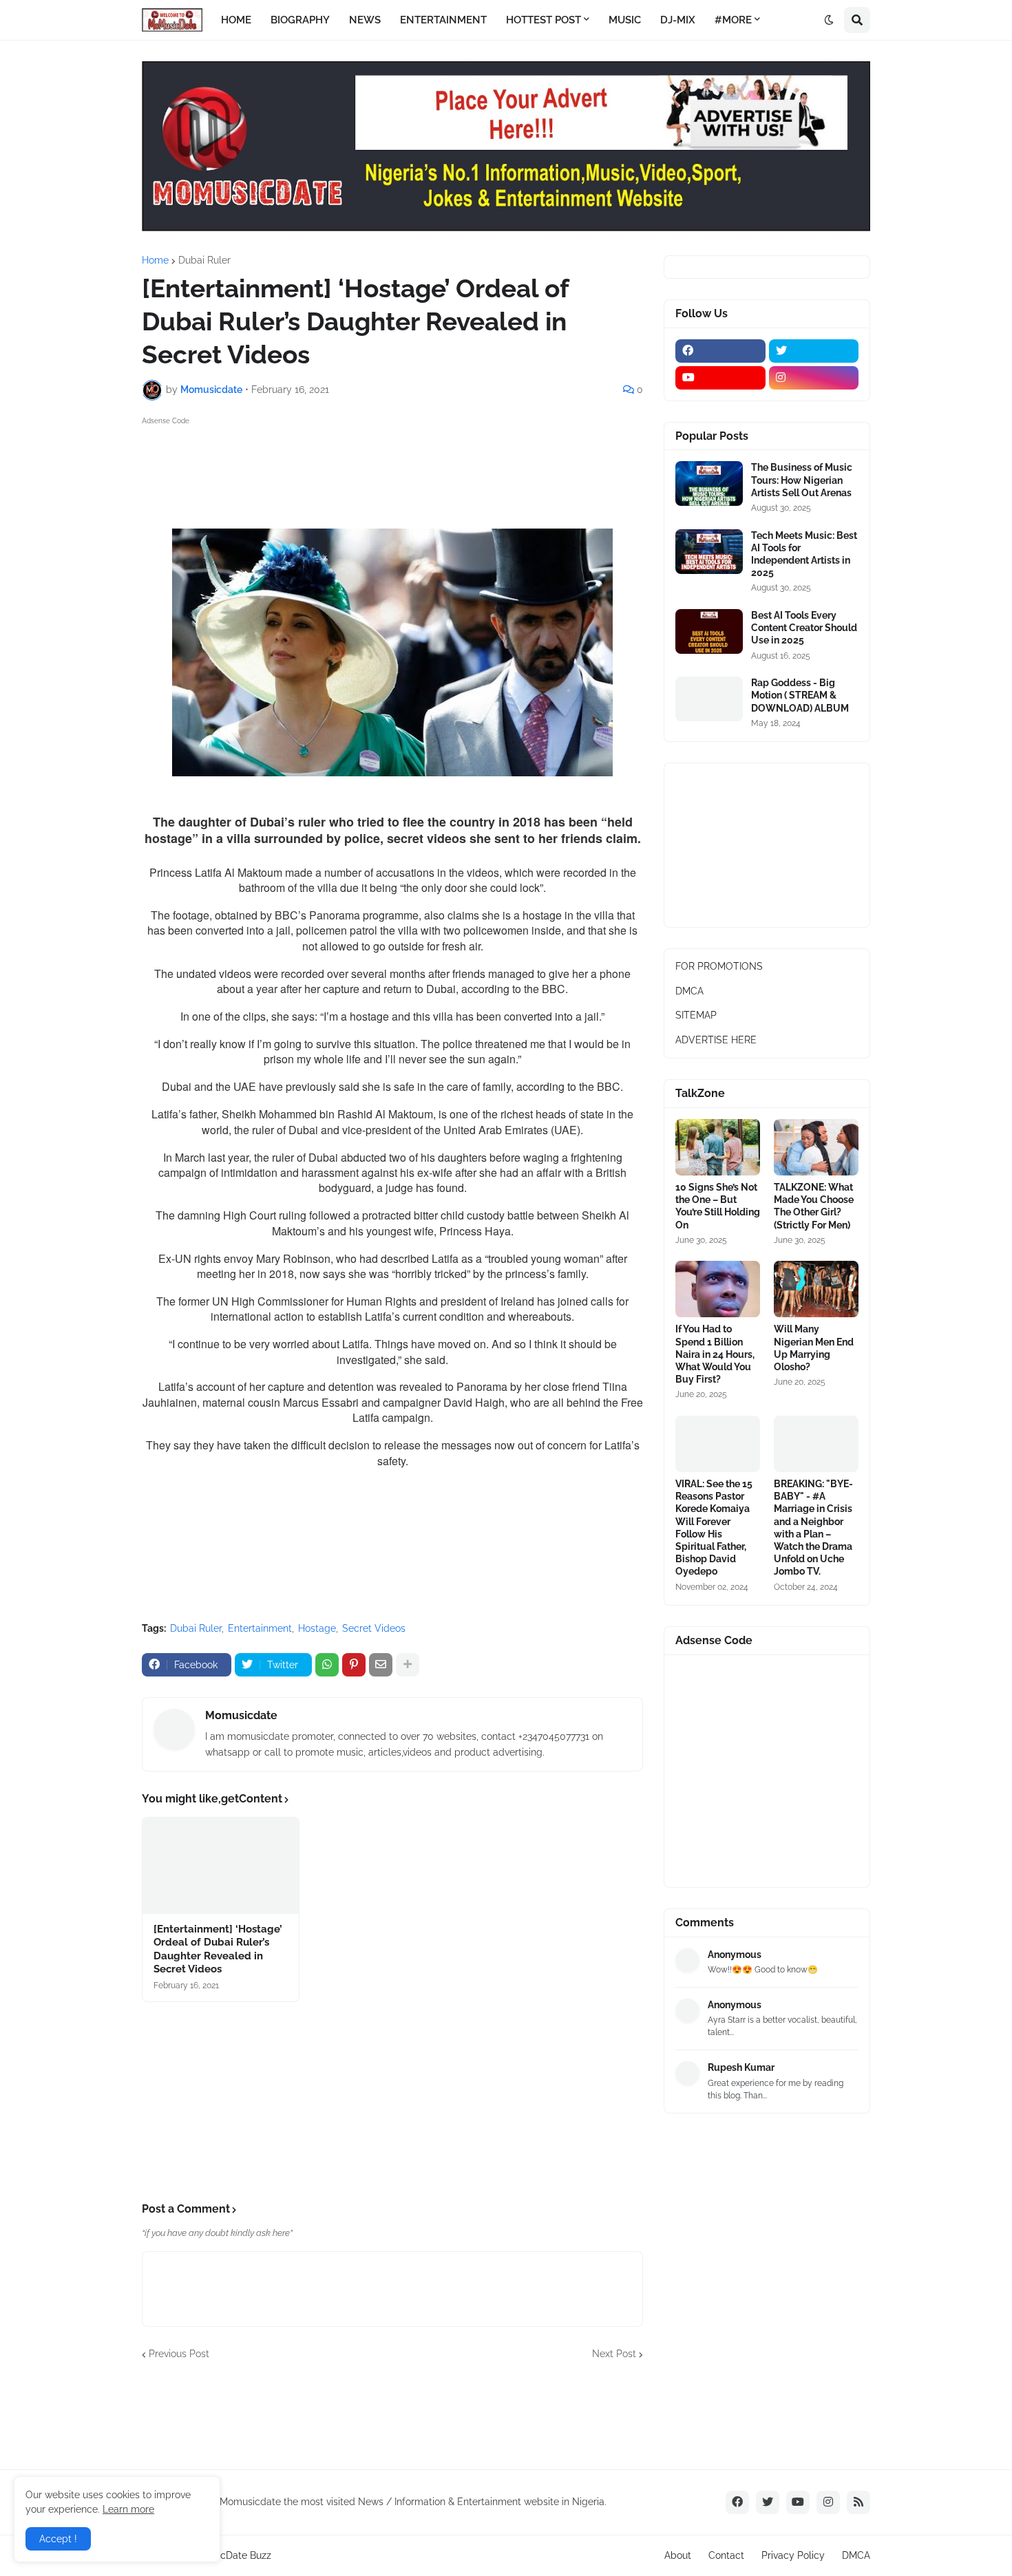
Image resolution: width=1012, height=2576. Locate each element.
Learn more (128, 2509)
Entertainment (260, 1628)
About (678, 2555)
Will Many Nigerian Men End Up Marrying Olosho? (814, 1348)
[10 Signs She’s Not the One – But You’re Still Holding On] (718, 1147)
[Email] (381, 1665)
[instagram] (814, 378)
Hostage (317, 1628)
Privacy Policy (793, 2555)
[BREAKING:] (816, 1444)
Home (155, 260)
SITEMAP (696, 1015)
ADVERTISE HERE (716, 1040)
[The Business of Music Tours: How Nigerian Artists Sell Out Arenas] (709, 483)
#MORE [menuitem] (733, 20)
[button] (829, 20)
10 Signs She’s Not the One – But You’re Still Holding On (718, 1206)
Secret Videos (374, 1628)
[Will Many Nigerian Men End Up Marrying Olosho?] (816, 1289)
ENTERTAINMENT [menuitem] (443, 20)
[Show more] (408, 1665)
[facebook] (720, 351)
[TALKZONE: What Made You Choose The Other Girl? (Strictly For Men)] (816, 1147)
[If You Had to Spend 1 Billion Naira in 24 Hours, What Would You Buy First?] (718, 1289)
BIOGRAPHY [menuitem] (300, 20)
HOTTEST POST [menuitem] (544, 20)
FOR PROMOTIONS (719, 966)
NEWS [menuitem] (365, 20)
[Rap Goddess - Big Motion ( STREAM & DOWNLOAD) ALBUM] (709, 699)
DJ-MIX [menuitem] (678, 20)
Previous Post (179, 2354)
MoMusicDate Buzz (229, 2555)
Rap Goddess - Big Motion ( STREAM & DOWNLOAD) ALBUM (800, 695)
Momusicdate (241, 1715)
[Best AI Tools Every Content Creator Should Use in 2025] (709, 631)
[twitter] (814, 351)
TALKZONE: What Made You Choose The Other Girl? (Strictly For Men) (814, 1206)
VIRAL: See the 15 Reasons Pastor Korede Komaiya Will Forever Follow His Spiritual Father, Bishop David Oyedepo (714, 1527)
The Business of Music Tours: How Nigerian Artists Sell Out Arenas (802, 480)
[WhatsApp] (327, 1665)
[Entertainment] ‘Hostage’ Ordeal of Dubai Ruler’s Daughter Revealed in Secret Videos (218, 1949)
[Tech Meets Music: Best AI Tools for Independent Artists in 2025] (709, 552)
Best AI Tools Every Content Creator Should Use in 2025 (804, 628)
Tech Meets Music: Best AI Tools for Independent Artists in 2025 (804, 554)
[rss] (858, 2502)
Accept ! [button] (58, 2539)
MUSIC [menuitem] (625, 20)
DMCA (689, 991)
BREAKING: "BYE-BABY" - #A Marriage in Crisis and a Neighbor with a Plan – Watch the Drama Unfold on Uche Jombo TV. (813, 1527)
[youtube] (720, 378)
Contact (726, 2555)
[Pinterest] (354, 1665)
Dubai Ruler (204, 260)
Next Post (614, 2354)
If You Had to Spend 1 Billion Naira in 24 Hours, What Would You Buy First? (715, 1354)
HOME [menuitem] (236, 20)
